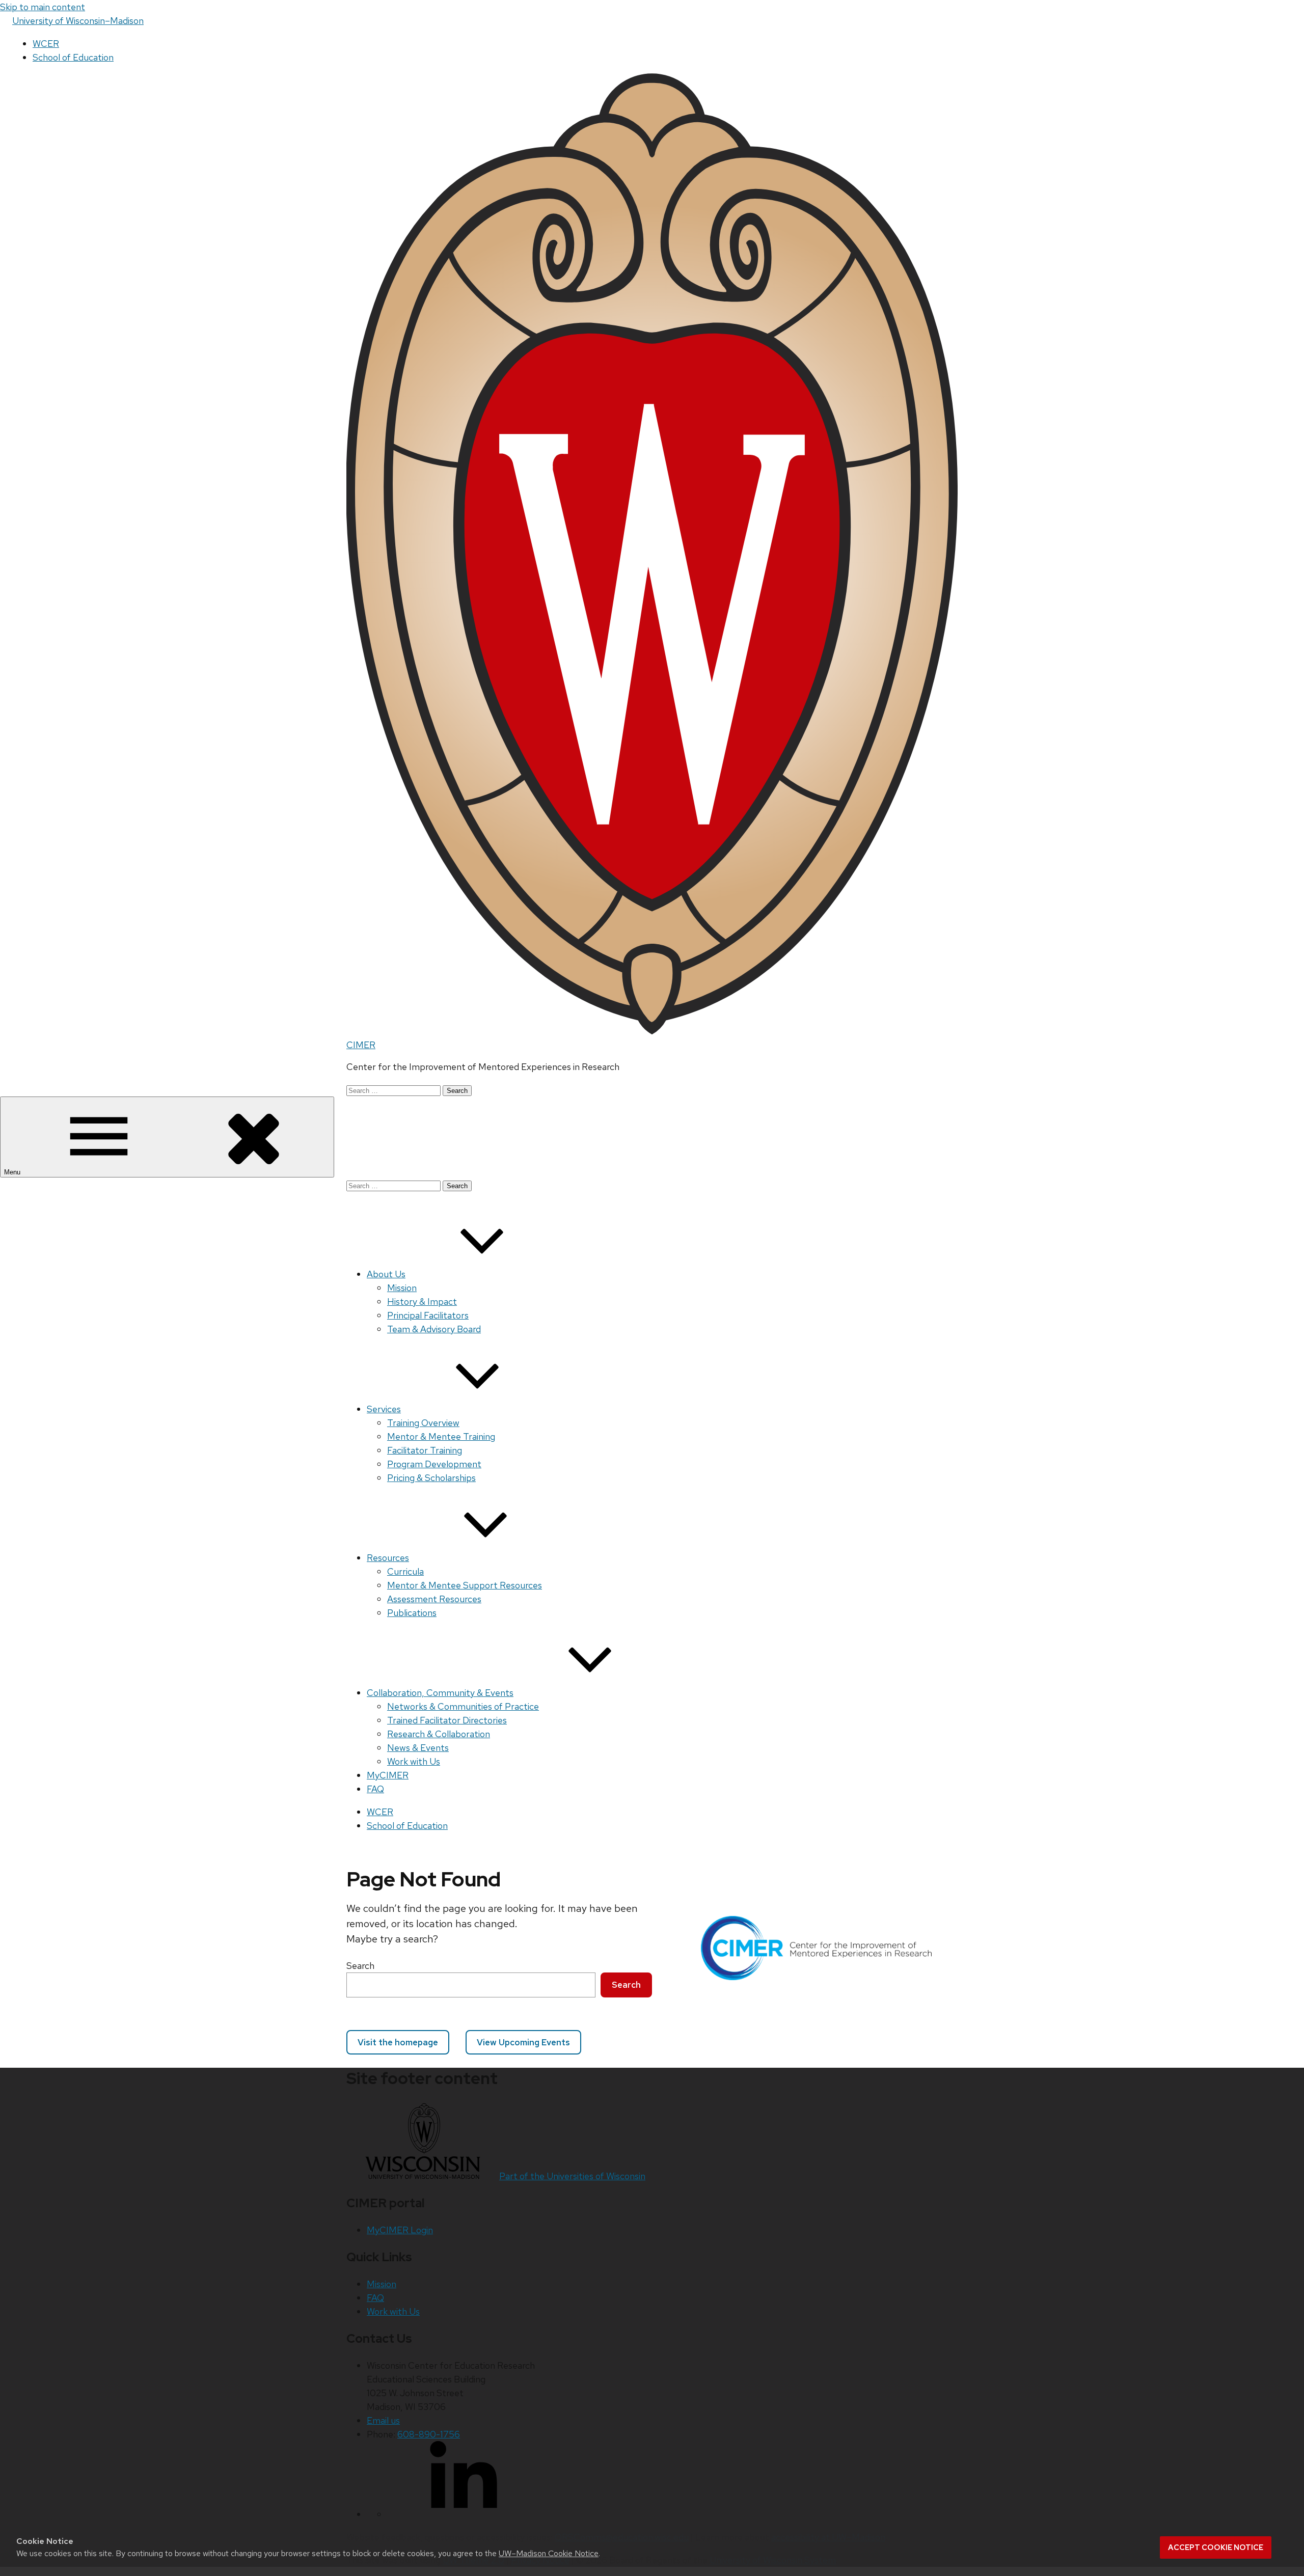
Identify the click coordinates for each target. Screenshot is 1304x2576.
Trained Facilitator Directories (447, 1720)
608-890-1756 (429, 2434)
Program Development (434, 1464)
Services (384, 1409)
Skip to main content (43, 7)
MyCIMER (388, 1775)
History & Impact (422, 1301)
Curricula (405, 1571)
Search (360, 1966)
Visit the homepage (398, 2042)
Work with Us (414, 1761)
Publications (412, 1613)
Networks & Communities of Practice (463, 1706)
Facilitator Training (425, 1450)
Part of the (572, 2176)
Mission (402, 1288)
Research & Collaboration (439, 1734)
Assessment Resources (434, 1599)
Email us (383, 2420)
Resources (388, 1558)
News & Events (418, 1748)
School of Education (73, 57)
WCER (46, 44)
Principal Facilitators (428, 1315)
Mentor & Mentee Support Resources (465, 1585)
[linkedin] (464, 2514)
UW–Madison (78, 21)
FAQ (375, 1789)
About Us (386, 1274)
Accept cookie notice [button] (1216, 2547)
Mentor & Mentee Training (441, 1436)
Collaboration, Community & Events (440, 1693)
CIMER (361, 1045)
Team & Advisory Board (434, 1329)
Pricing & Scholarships (431, 1478)
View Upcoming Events (523, 2042)
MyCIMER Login (400, 2230)
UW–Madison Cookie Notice (549, 2553)
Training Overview (423, 1423)
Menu (13, 1172)
